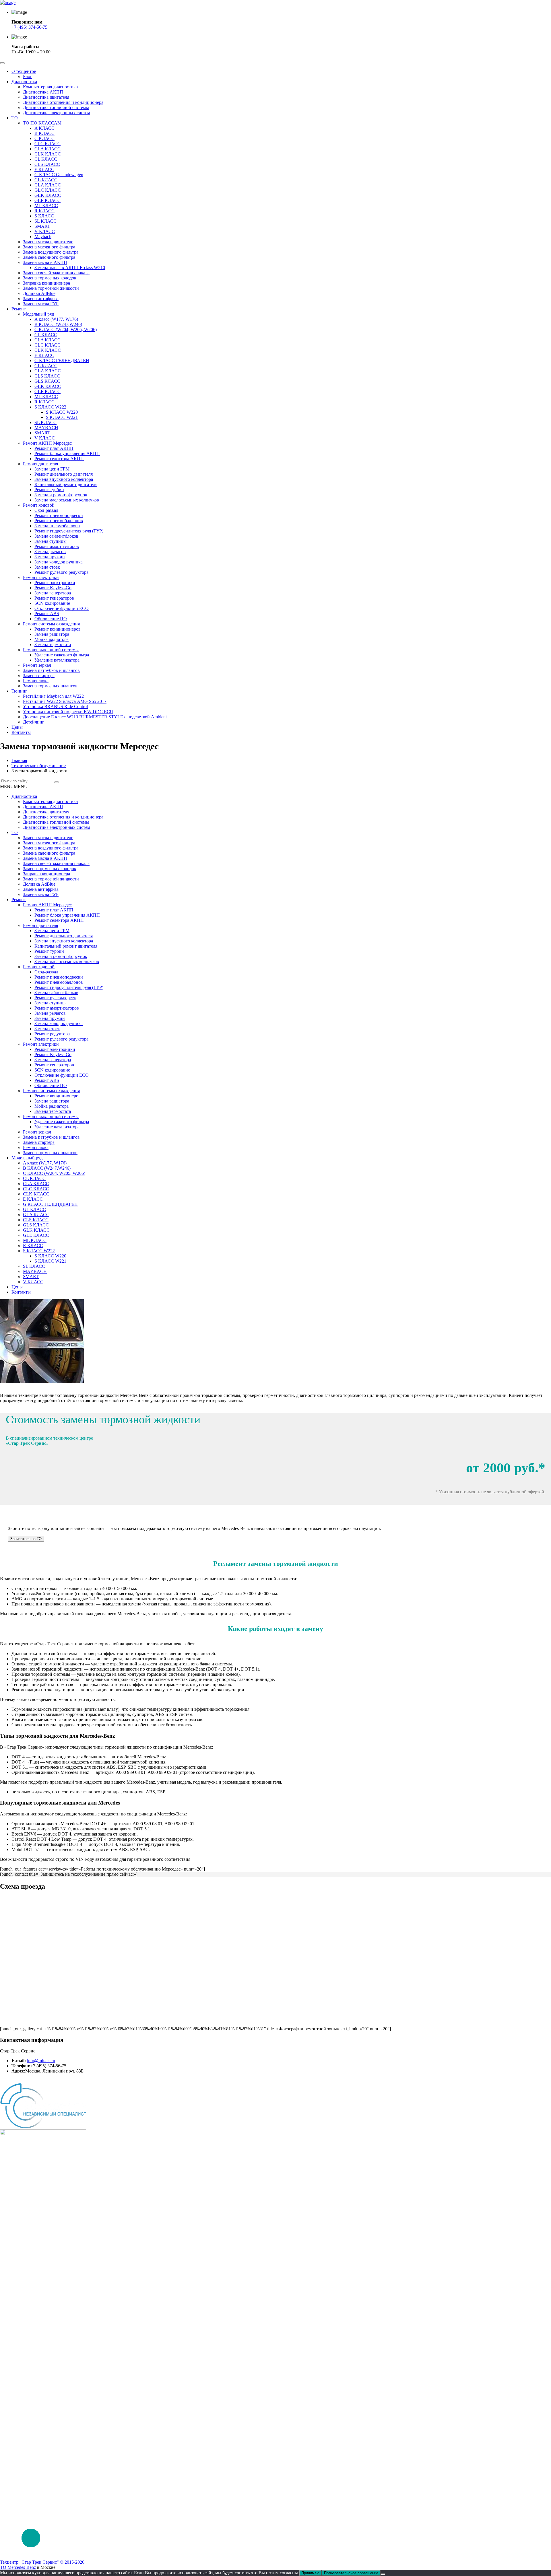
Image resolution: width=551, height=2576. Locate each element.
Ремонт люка (36, 681)
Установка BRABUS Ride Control (55, 706)
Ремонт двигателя (40, 464)
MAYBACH (46, 428)
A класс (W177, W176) (56, 319)
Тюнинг (19, 691)
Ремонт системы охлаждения (51, 624)
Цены (17, 727)
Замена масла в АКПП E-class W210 (70, 268)
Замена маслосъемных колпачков (67, 500)
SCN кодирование (52, 603)
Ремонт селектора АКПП (59, 459)
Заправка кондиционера (46, 283)
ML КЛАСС (46, 206)
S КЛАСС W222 (50, 407)
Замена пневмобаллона (57, 526)
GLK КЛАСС (48, 195)
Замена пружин (50, 557)
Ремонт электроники (55, 583)
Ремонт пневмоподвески (59, 515)
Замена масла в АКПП (45, 262)
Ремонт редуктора (52, 1034)
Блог (28, 76)
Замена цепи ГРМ (52, 469)
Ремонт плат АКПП (54, 448)
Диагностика (24, 82)
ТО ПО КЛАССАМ (42, 123)
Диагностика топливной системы (56, 107)
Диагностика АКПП (43, 92)
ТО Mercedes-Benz (18, 2567)
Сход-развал (46, 510)
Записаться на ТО (26, 1539)
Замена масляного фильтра (49, 247)
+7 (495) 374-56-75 (29, 27)
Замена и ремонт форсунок (61, 495)
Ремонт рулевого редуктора (61, 572)
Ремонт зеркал (37, 665)
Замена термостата (53, 645)
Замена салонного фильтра (49, 257)
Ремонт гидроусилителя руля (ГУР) (69, 531)
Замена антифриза (41, 299)
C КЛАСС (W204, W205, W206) (66, 329)
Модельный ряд (38, 314)
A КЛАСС (44, 128)
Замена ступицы (51, 541)
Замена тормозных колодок (50, 278)
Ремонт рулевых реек (55, 998)
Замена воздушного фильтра (51, 252)
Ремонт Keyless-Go (53, 588)
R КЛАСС (44, 211)
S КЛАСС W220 (62, 412)
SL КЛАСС (45, 221)
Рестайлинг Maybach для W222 (53, 696)
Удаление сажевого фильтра (62, 655)
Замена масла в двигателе (48, 242)
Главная (19, 760)
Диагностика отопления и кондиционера (63, 102)
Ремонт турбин (49, 490)
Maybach (43, 237)
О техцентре (24, 71)
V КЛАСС (45, 231)
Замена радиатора (52, 634)
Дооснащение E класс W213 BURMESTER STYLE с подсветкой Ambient (95, 717)
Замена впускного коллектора (64, 479)
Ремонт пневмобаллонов (59, 521)
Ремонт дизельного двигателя (64, 474)
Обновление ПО (51, 619)
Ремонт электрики (41, 577)
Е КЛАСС (44, 355)
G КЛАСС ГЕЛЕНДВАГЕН (62, 360)
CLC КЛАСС (47, 144)
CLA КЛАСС (47, 149)
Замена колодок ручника (59, 562)
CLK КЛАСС (48, 154)
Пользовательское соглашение (30, 2081)
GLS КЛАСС (47, 381)
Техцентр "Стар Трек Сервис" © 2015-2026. (43, 2562)
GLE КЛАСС (47, 200)
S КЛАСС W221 (62, 417)
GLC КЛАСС (48, 190)
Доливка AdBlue (39, 293)
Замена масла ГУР (41, 304)
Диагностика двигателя (46, 97)
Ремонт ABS (47, 614)
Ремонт (19, 309)
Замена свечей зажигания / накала (56, 273)
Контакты (21, 732)
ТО (15, 118)
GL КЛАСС (46, 180)
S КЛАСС (44, 216)
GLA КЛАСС (48, 185)
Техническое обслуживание (39, 766)
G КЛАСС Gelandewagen (59, 175)
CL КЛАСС (46, 159)
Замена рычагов (50, 552)
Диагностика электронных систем (57, 113)
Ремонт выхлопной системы (51, 650)
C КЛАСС (44, 138)
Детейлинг (34, 722)
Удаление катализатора (57, 660)
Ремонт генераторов (54, 598)
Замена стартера (39, 675)
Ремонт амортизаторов (57, 546)
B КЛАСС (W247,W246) (58, 324)
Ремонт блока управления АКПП (67, 453)
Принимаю (310, 2573)
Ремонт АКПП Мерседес (47, 443)
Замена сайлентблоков (56, 536)
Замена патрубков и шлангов (51, 670)
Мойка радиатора (52, 639)
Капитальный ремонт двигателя (66, 484)
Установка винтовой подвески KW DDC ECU (68, 712)
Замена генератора (53, 593)
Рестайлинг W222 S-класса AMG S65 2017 (65, 701)
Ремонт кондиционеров (58, 629)
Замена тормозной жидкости (51, 288)
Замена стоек (47, 567)
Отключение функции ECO (62, 608)
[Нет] (383, 2574)
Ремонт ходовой (39, 505)
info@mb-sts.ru (41, 2061)
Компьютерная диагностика (50, 87)
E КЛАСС (44, 169)
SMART (42, 226)
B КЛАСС (44, 133)
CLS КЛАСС (47, 164)
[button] (14, 787)
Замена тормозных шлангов (50, 686)
